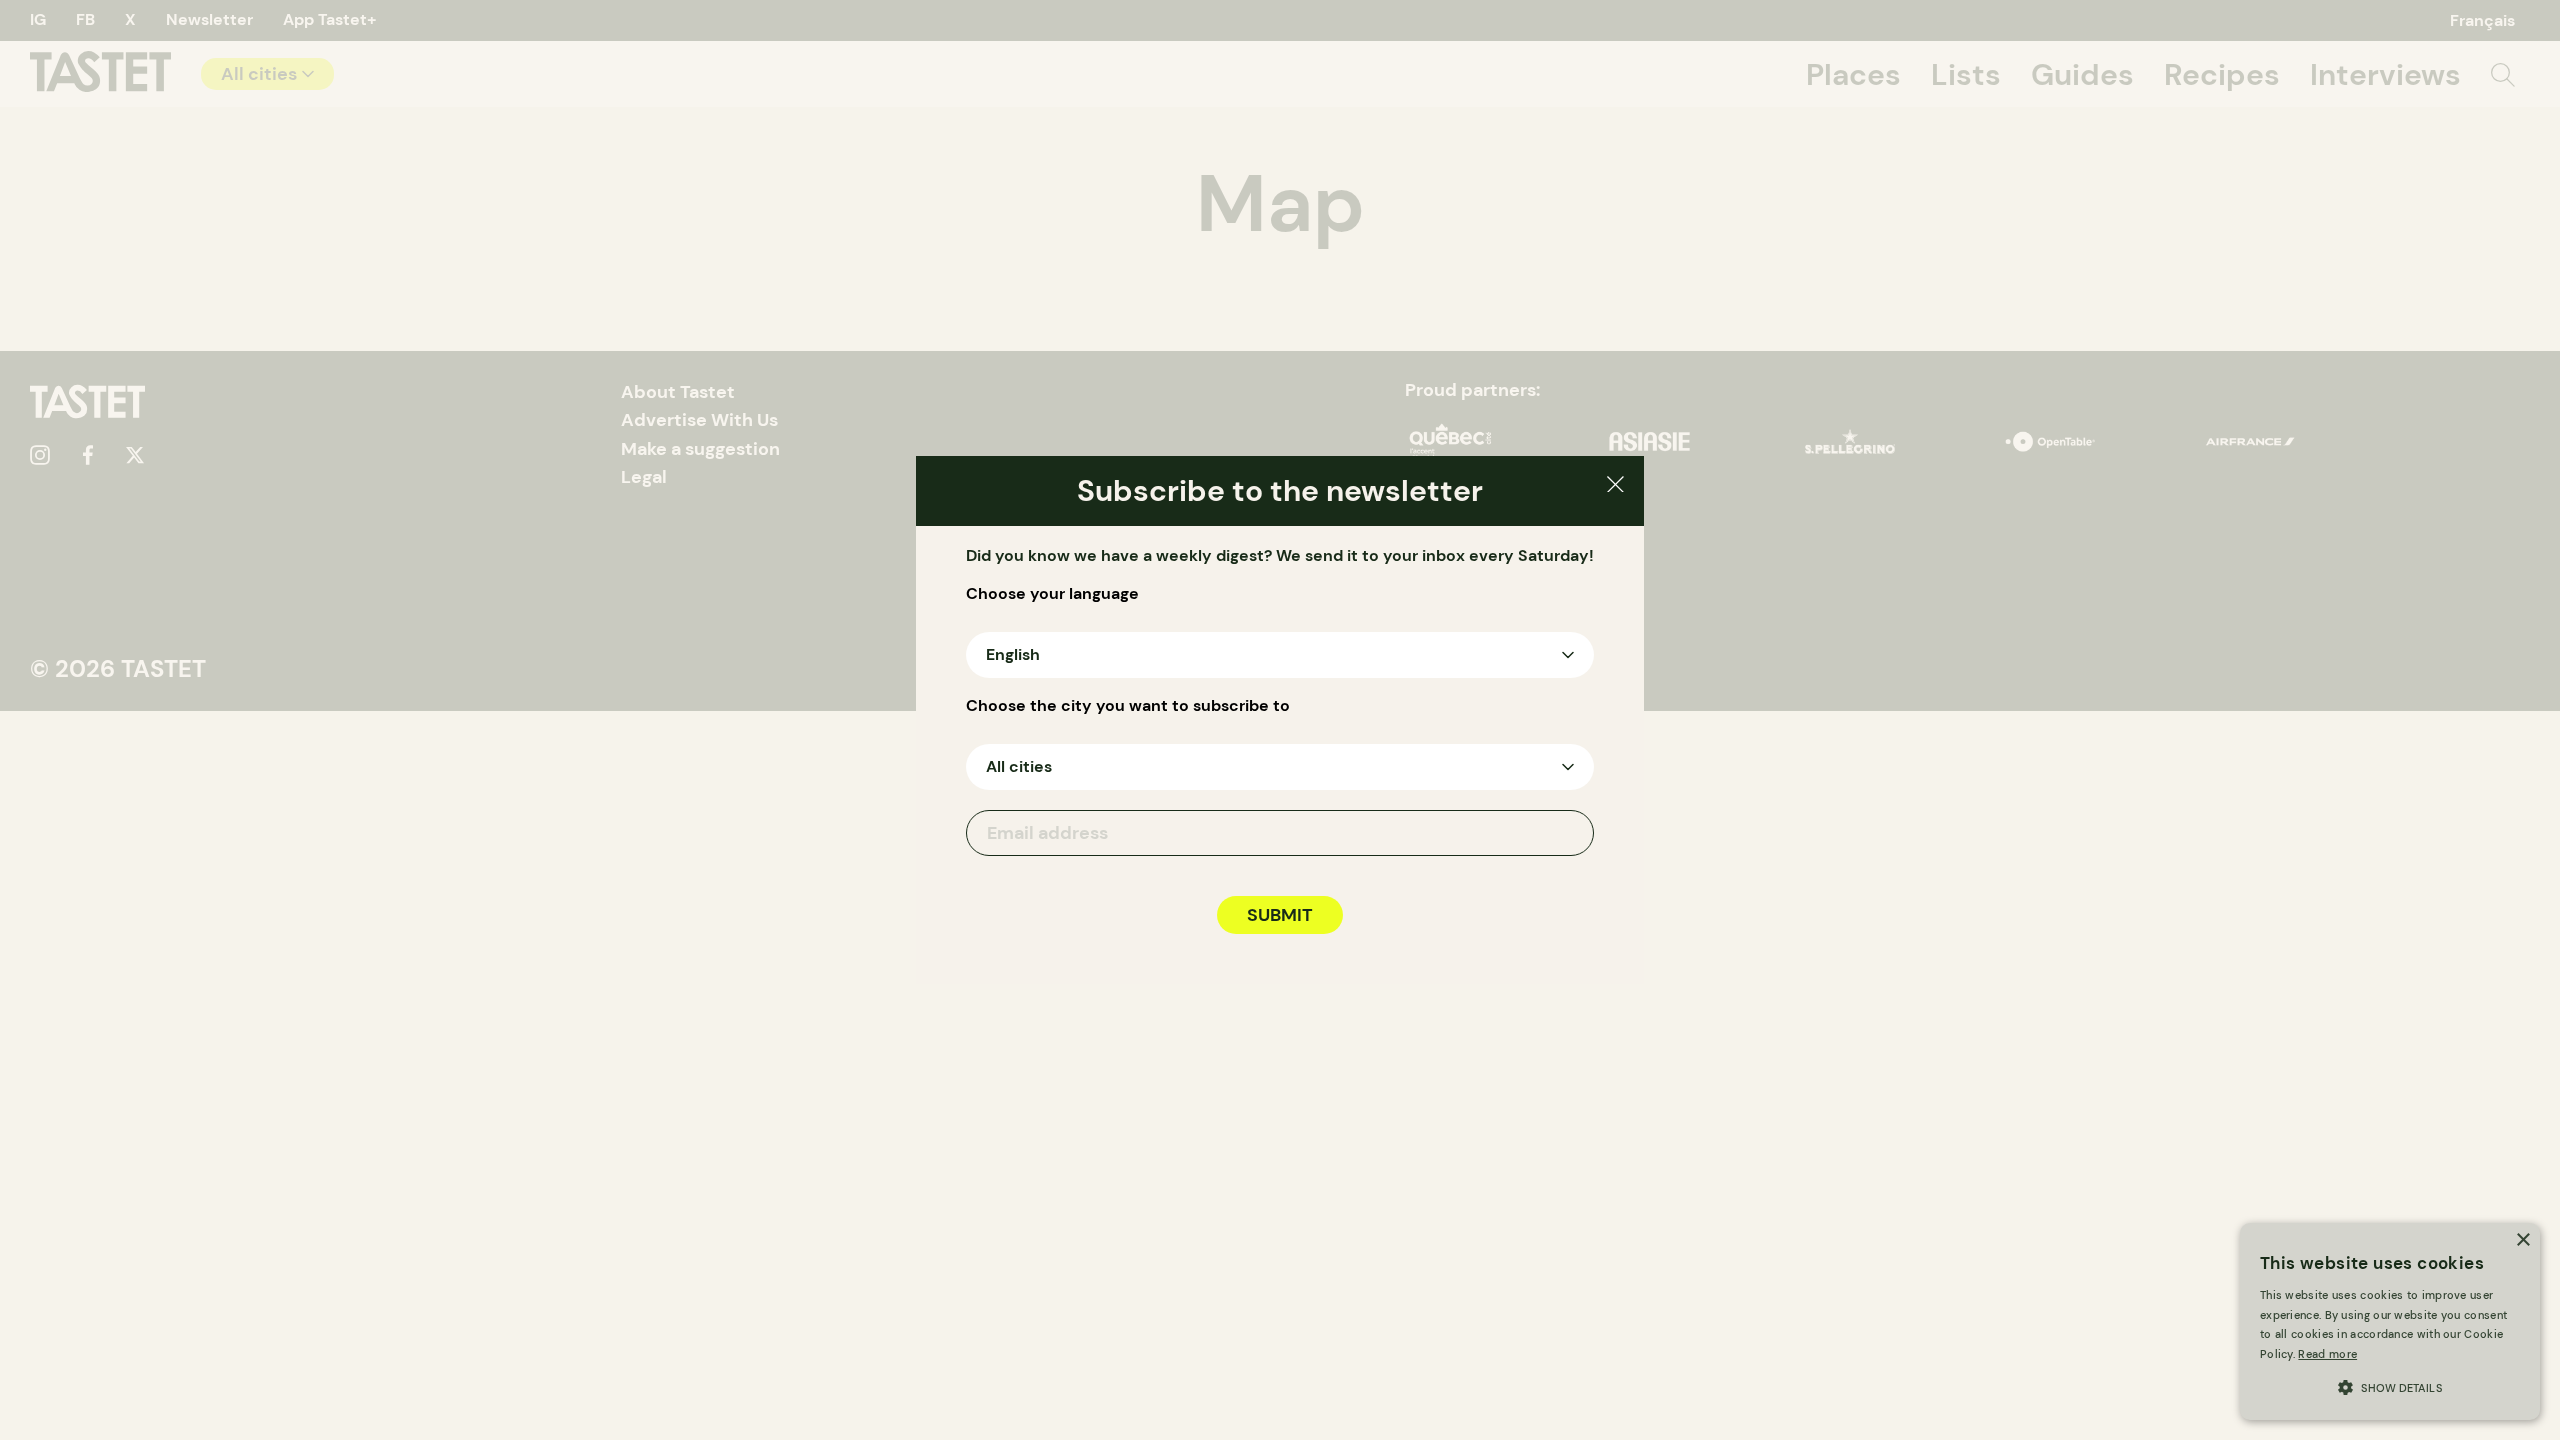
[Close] (1615, 487)
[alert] (2390, 1321)
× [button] (2522, 1240)
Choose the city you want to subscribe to (1128, 706)
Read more (2327, 1354)
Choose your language (1052, 594)
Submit (1280, 915)
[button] (2390, 1385)
